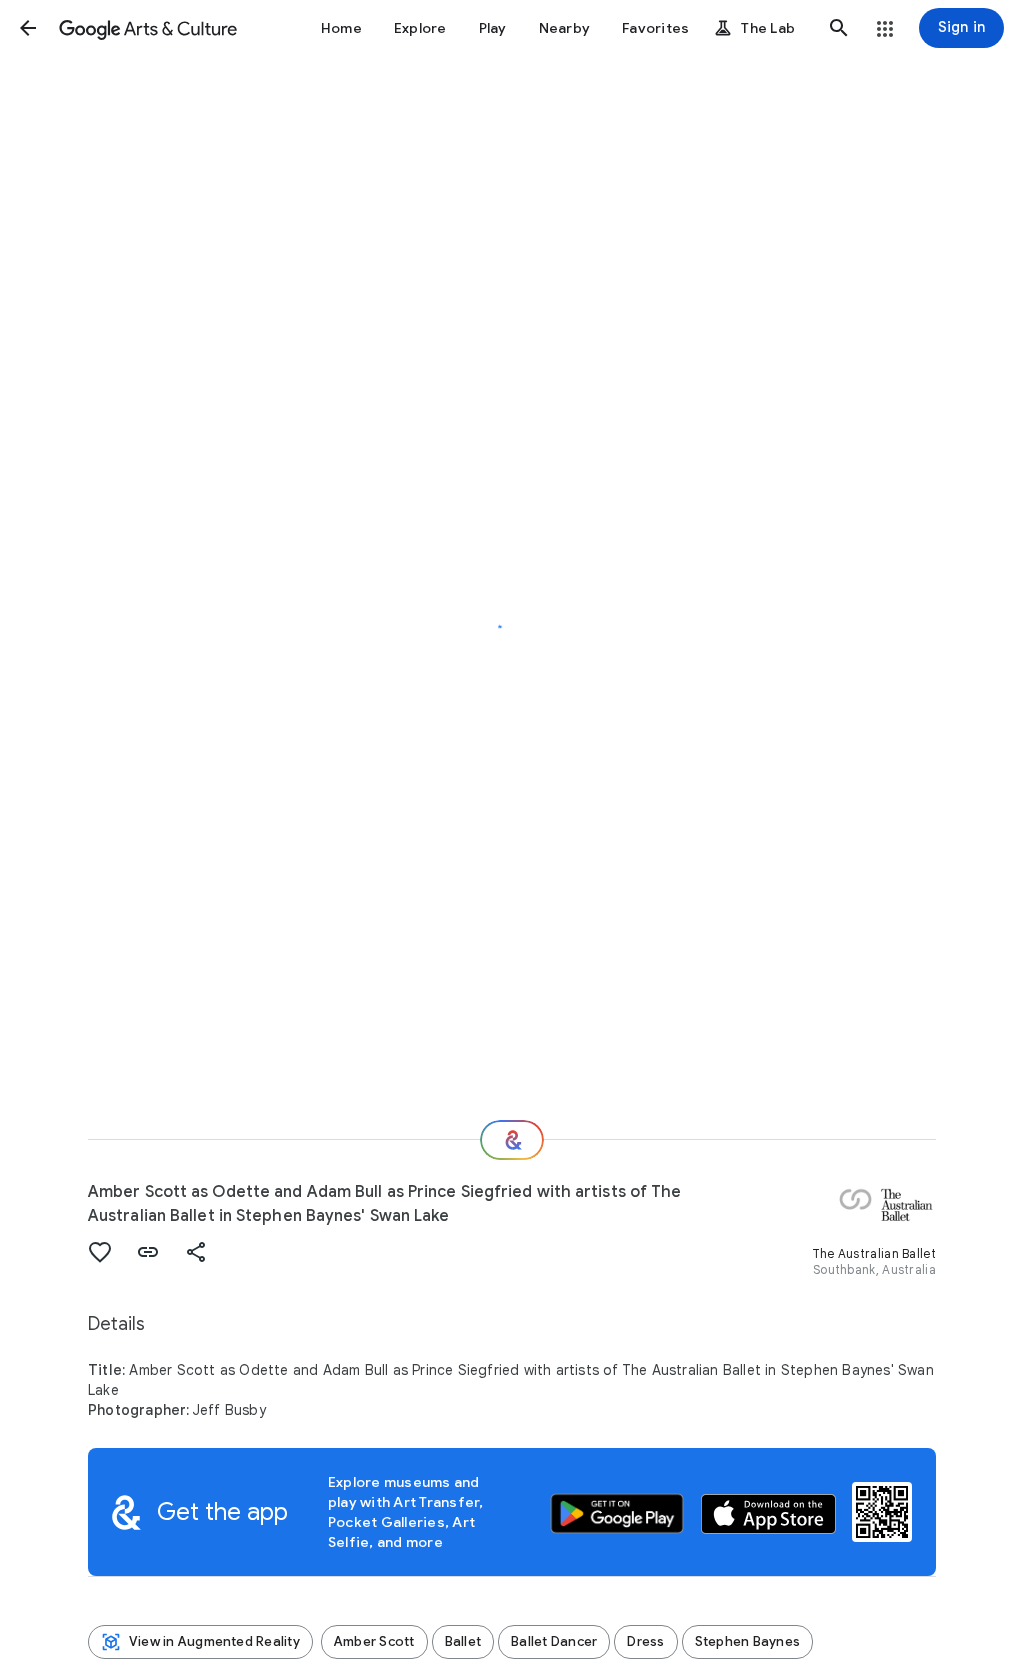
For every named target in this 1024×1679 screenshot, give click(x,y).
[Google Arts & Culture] (148, 28)
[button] (28, 28)
